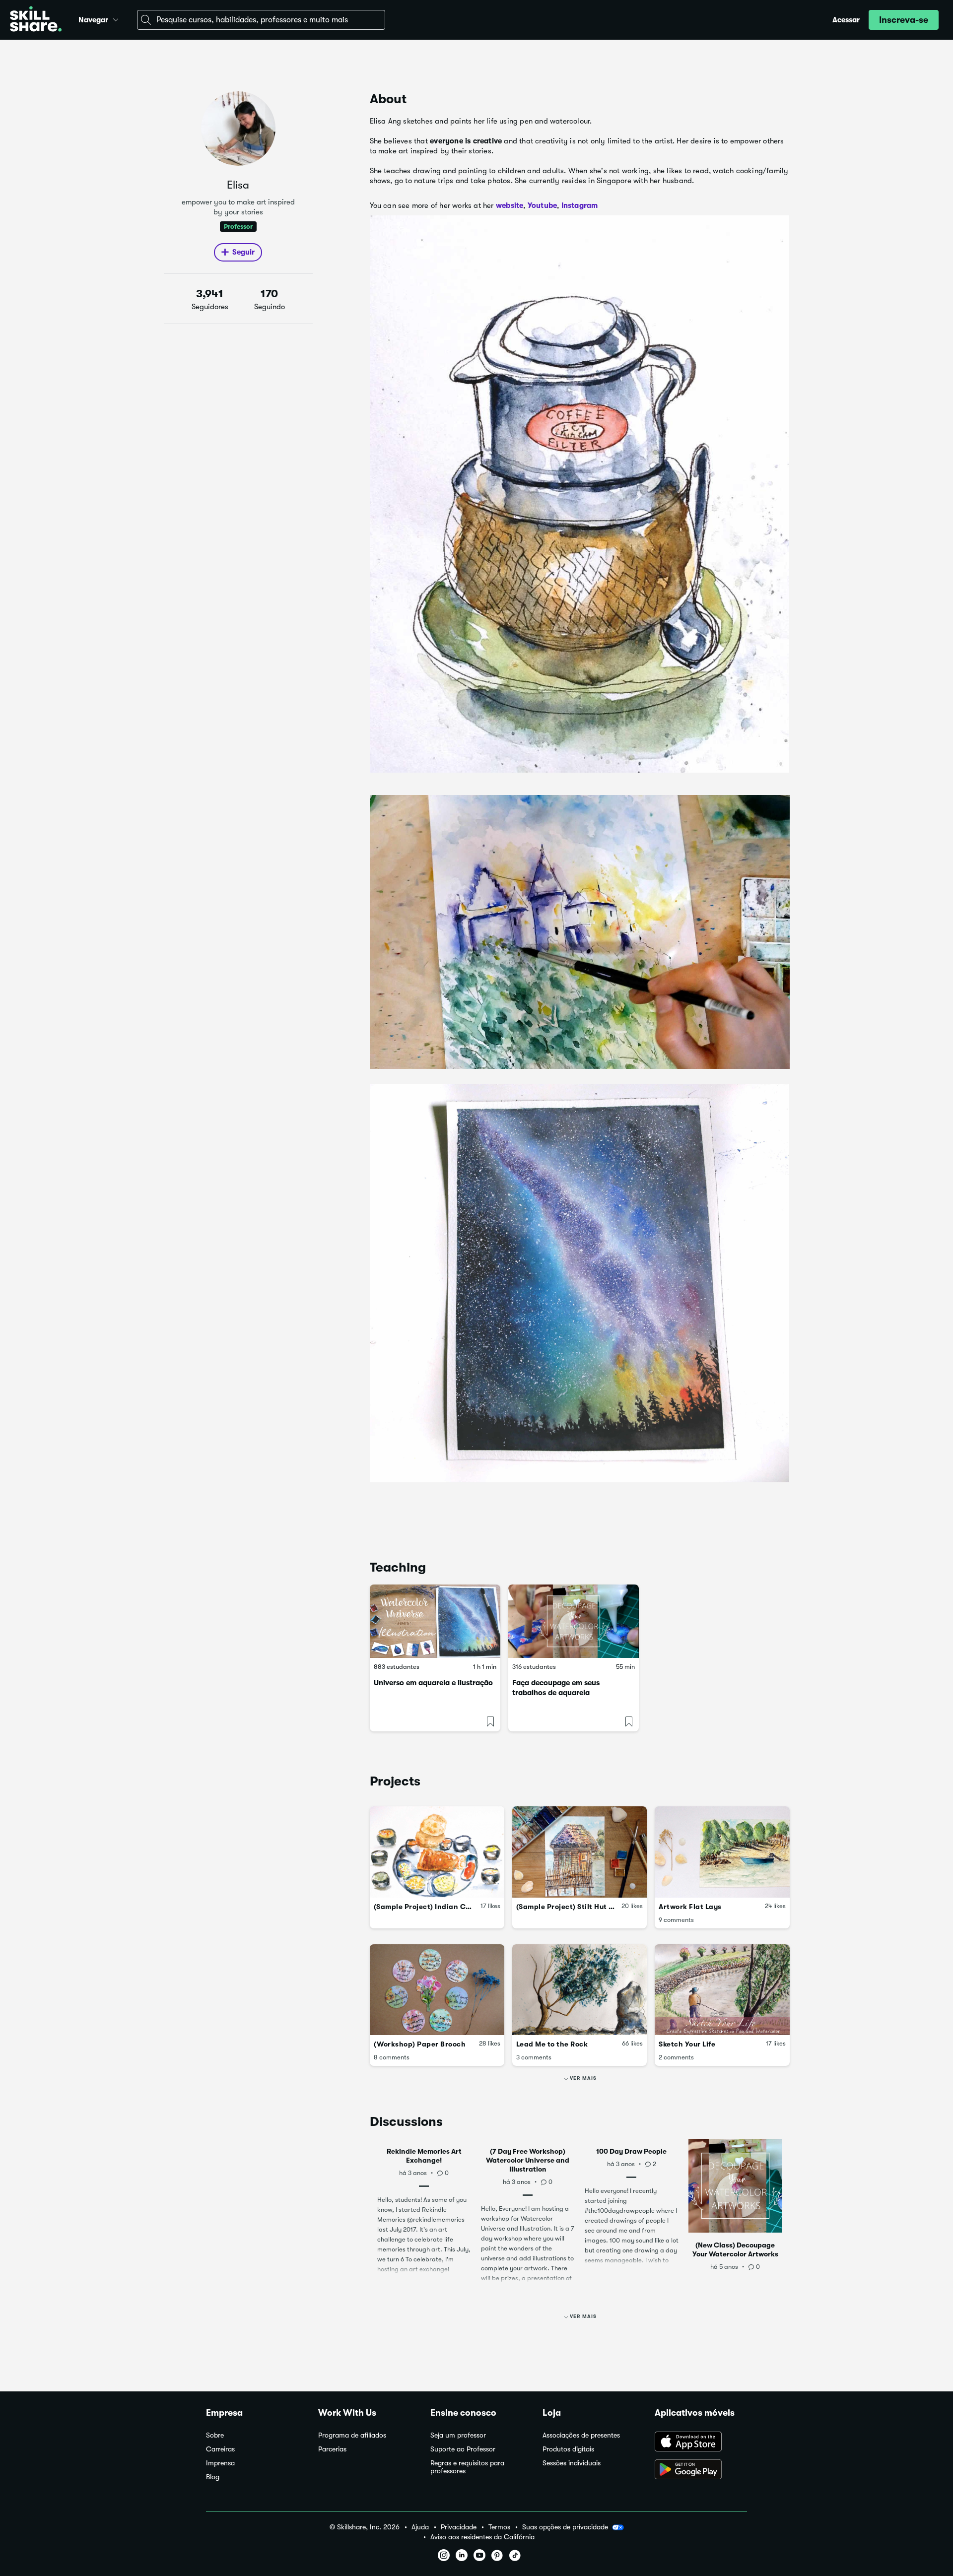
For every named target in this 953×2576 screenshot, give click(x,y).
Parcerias (332, 2449)
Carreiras (220, 2449)
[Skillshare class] (435, 1621)
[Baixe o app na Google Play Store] (701, 2470)
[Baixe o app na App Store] (701, 2443)
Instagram (580, 205)
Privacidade (459, 2527)
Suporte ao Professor (463, 2449)
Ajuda (420, 2527)
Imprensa (220, 2463)
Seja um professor (458, 2435)
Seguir (243, 252)
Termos (499, 2527)
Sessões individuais (572, 2463)
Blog (213, 2477)
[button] (116, 18)
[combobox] (261, 20)
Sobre (215, 2435)
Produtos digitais (568, 2449)
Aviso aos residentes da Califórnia (482, 2537)
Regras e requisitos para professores (467, 2467)
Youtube (542, 205)
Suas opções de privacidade (565, 2527)
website (510, 205)
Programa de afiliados (352, 2435)
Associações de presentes (581, 2435)
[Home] (36, 20)
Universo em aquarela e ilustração (433, 1683)
